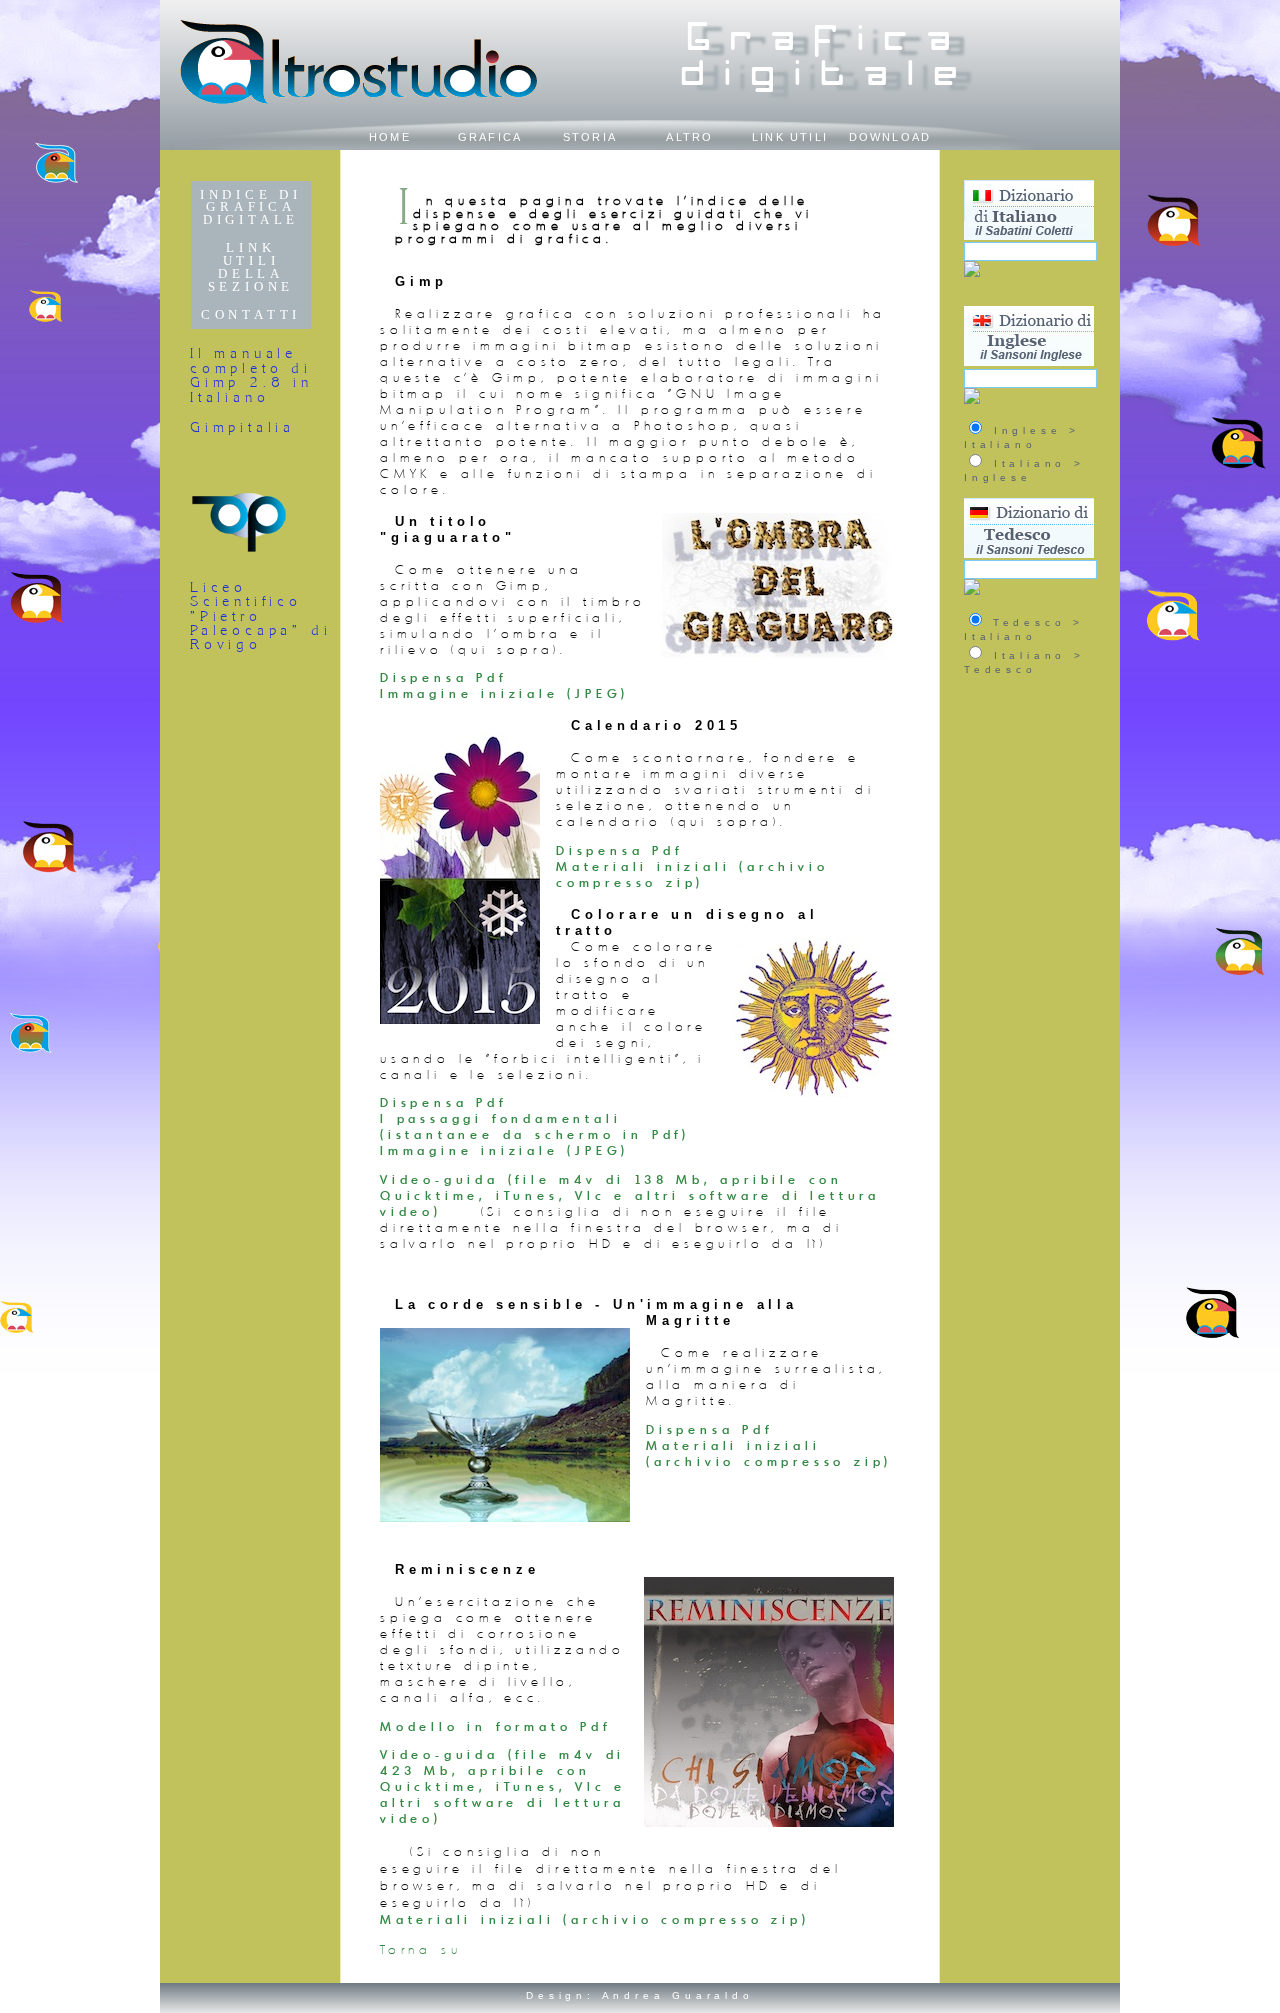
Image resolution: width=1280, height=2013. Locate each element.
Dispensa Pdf (443, 677)
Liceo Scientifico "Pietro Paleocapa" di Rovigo (260, 616)
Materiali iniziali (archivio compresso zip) (692, 874)
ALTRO (689, 137)
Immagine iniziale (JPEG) (504, 693)
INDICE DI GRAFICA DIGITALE (251, 208)
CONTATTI (251, 315)
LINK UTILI (790, 137)
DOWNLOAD (890, 137)
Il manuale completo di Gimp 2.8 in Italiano (251, 374)
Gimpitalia (242, 427)
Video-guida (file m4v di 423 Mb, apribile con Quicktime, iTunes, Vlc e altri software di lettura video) (503, 1786)
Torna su (420, 1949)
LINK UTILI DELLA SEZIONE (251, 267)
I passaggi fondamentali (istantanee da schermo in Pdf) (535, 1126)
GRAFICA (490, 137)
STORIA (590, 137)
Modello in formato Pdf (495, 1726)
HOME (389, 137)
